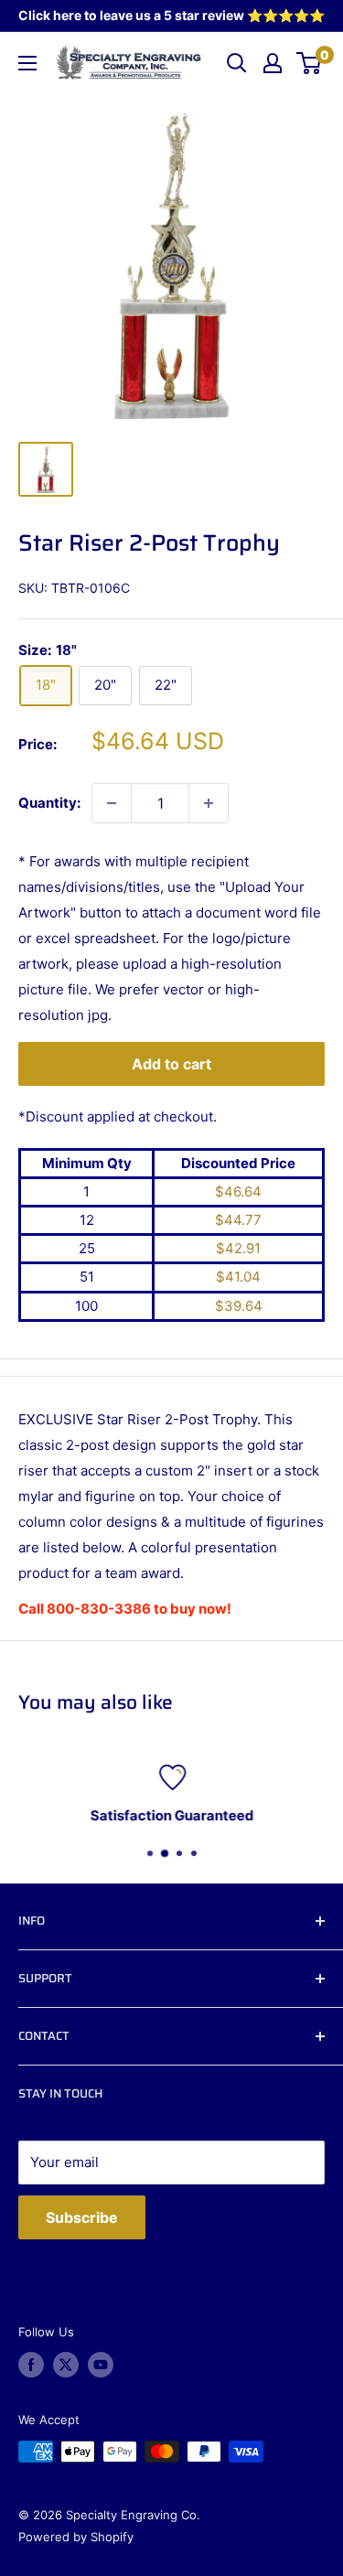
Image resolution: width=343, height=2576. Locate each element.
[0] (310, 63)
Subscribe (82, 2217)
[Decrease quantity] (112, 803)
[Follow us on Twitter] (66, 2365)
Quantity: (49, 803)
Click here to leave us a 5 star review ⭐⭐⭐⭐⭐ (171, 15)
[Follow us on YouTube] (101, 2365)
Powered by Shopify (76, 2537)
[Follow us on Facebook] (31, 2365)
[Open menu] (27, 63)
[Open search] (237, 63)
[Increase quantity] (209, 803)
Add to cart (171, 1064)
